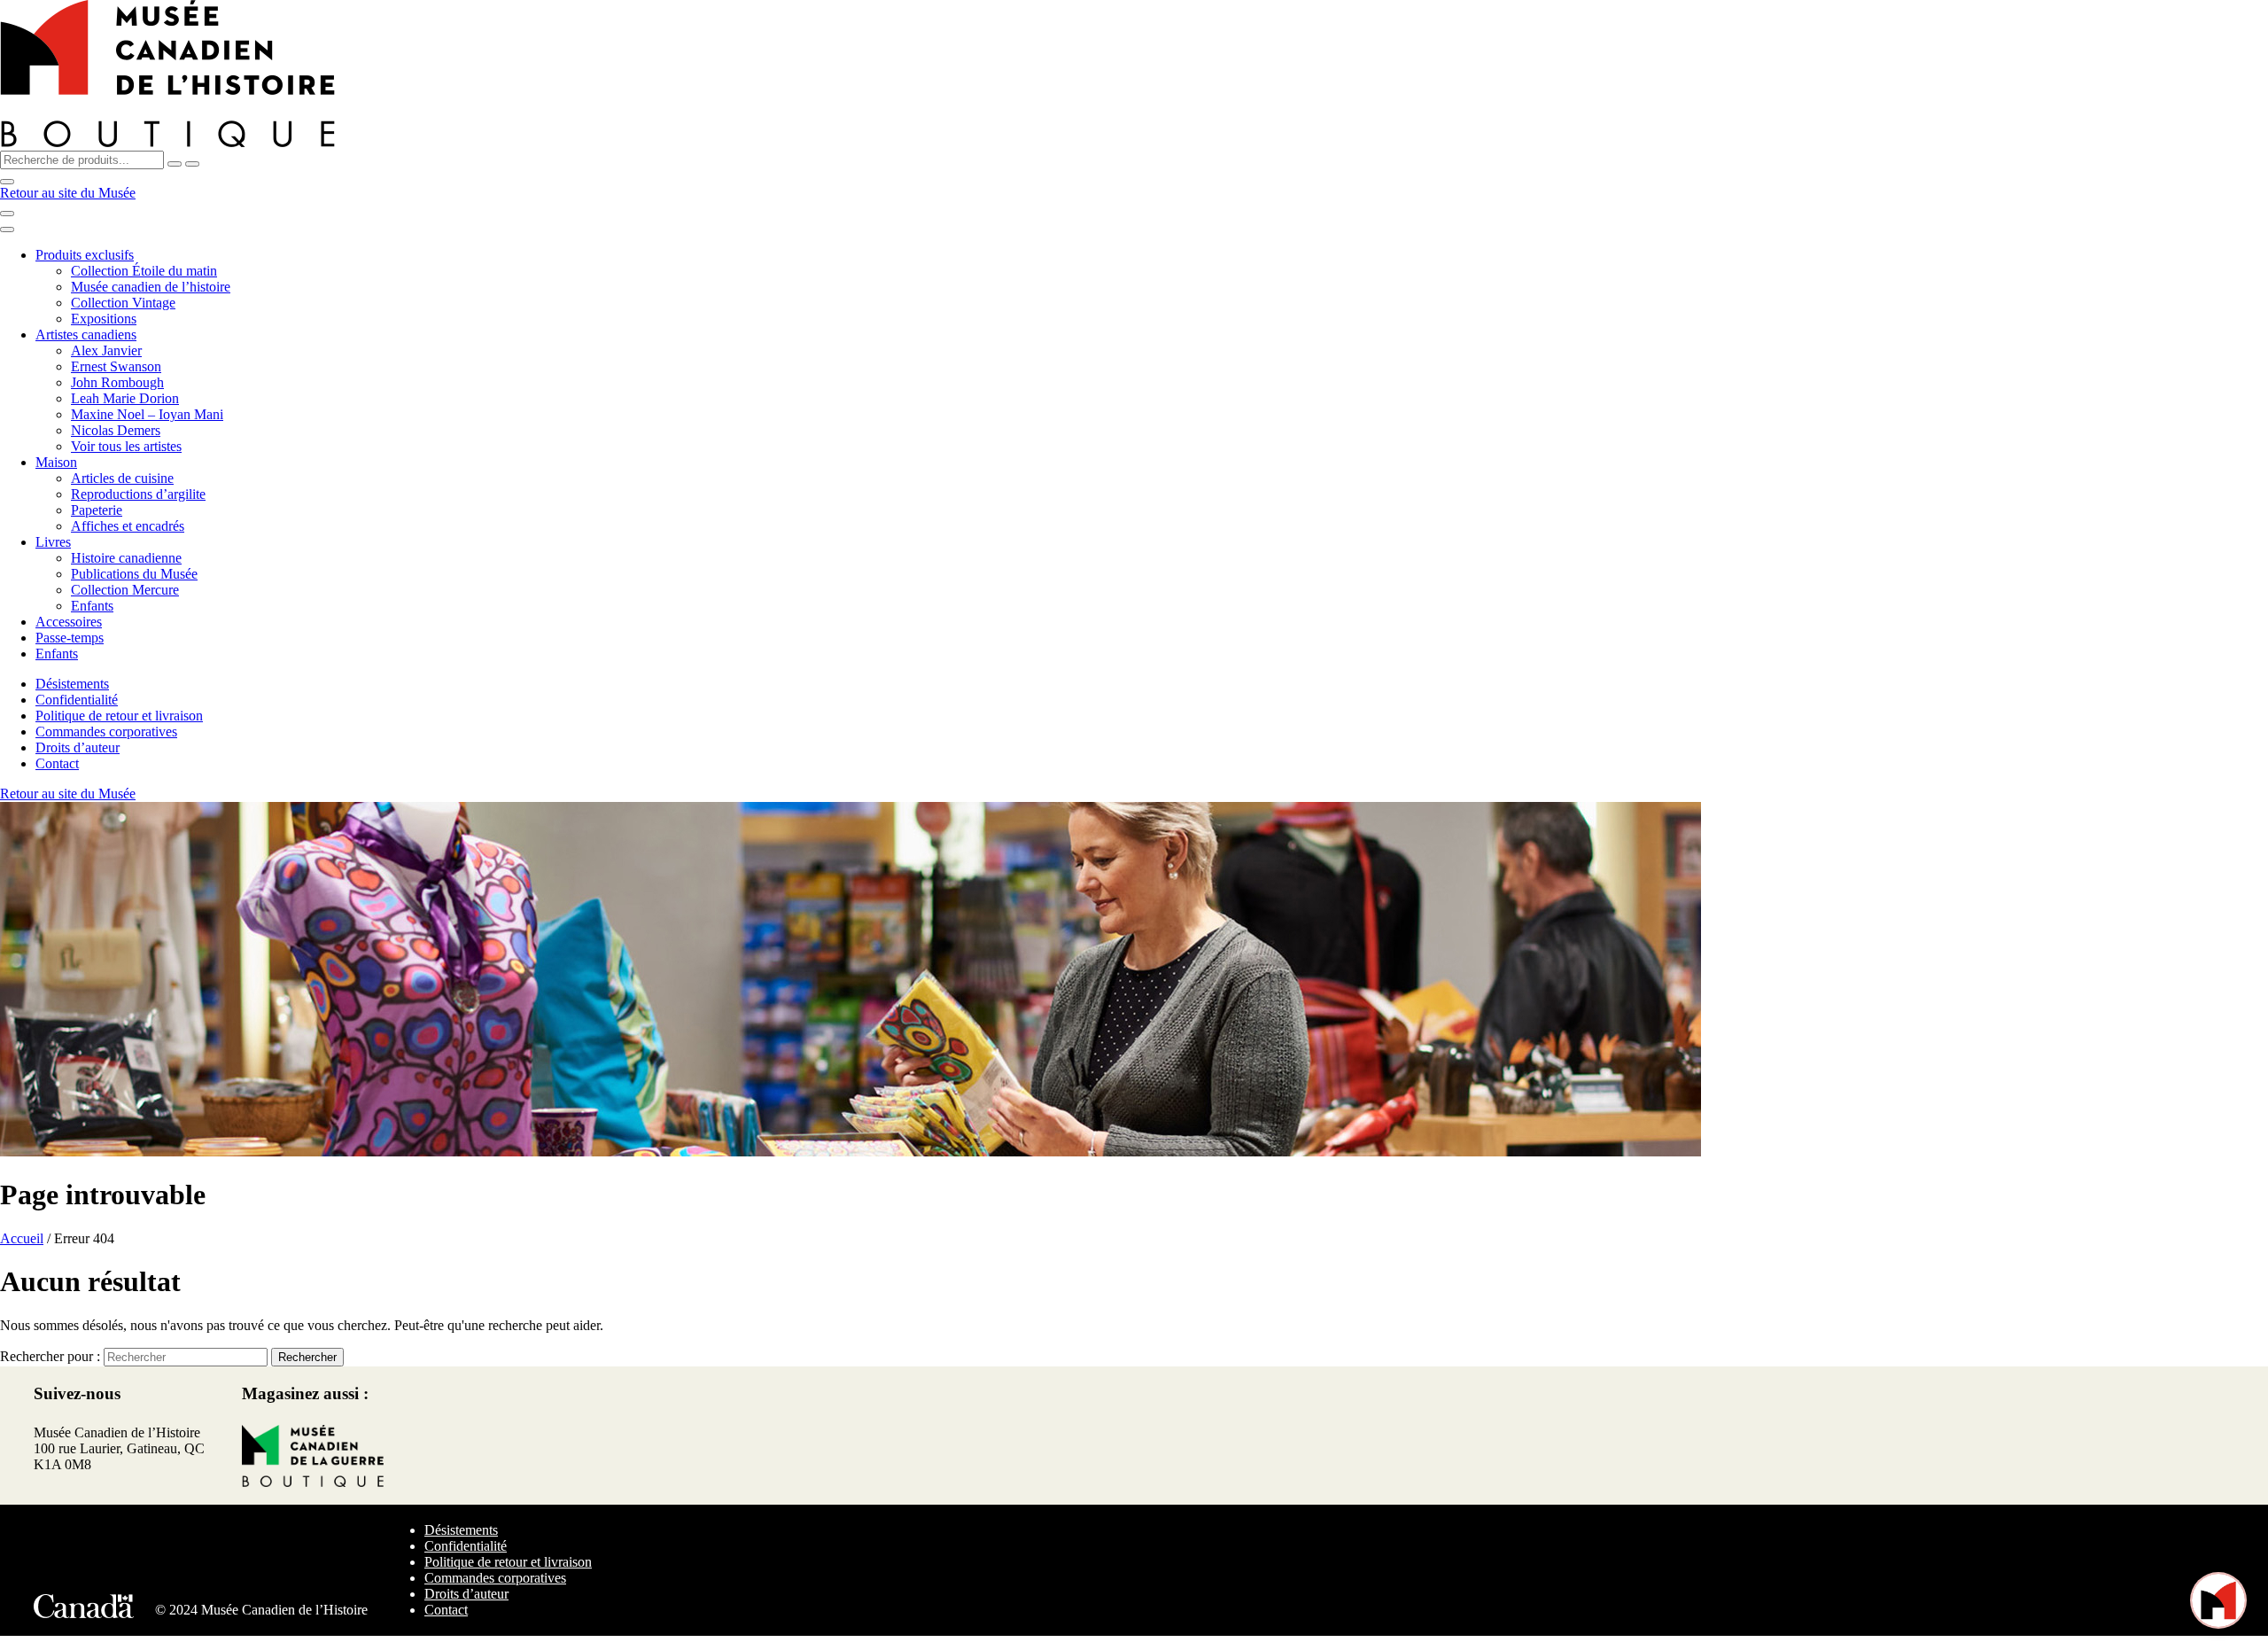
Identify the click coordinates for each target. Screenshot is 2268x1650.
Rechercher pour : (50, 1356)
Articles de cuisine (122, 478)
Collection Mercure (125, 590)
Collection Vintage (123, 303)
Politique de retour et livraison (119, 716)
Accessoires (69, 622)
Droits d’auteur (78, 747)
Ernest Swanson (116, 366)
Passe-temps (70, 638)
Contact (57, 763)
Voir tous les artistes (126, 446)
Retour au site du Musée (68, 193)
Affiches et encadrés (128, 526)
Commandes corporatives (106, 732)
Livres (53, 542)
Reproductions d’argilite (138, 494)
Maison (56, 462)
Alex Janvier (106, 350)
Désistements (72, 684)
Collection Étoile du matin (144, 271)
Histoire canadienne (126, 558)
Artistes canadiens (86, 335)
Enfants (92, 606)
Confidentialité (77, 700)
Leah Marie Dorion (125, 398)
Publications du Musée (134, 574)
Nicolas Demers (116, 430)
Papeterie (97, 510)
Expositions (104, 319)
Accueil (22, 1238)
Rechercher (307, 1357)
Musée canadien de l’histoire (151, 287)
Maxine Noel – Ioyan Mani (147, 414)
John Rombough (117, 382)
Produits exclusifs (85, 255)
